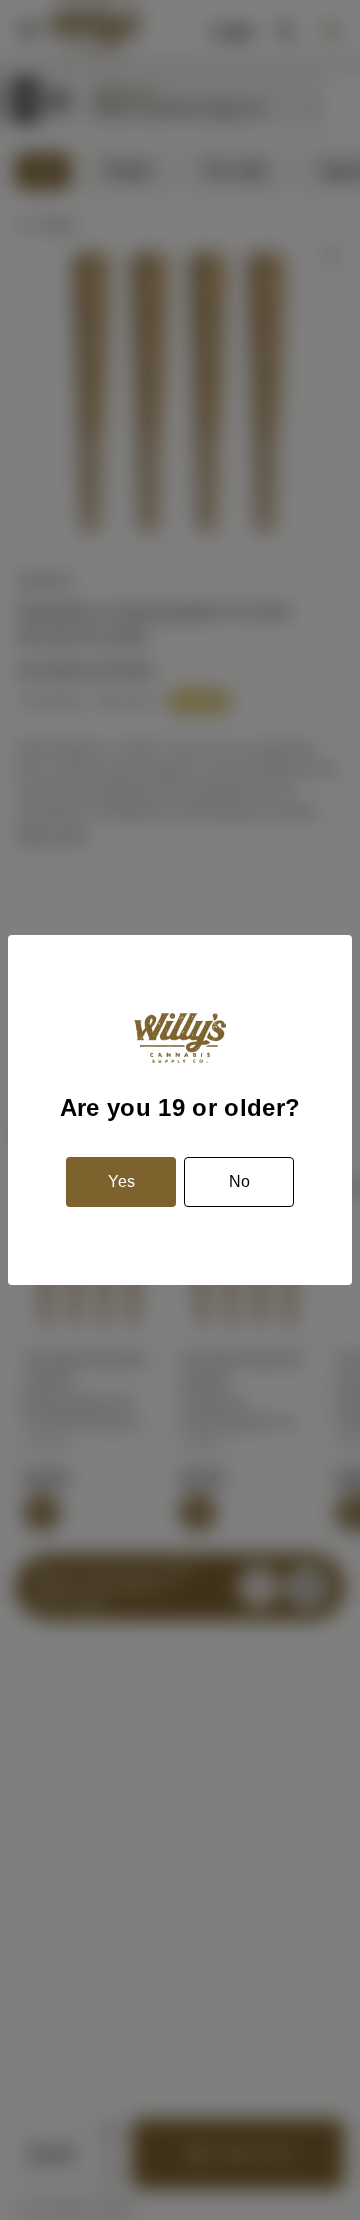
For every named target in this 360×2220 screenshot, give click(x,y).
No (239, 1181)
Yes (121, 1181)
